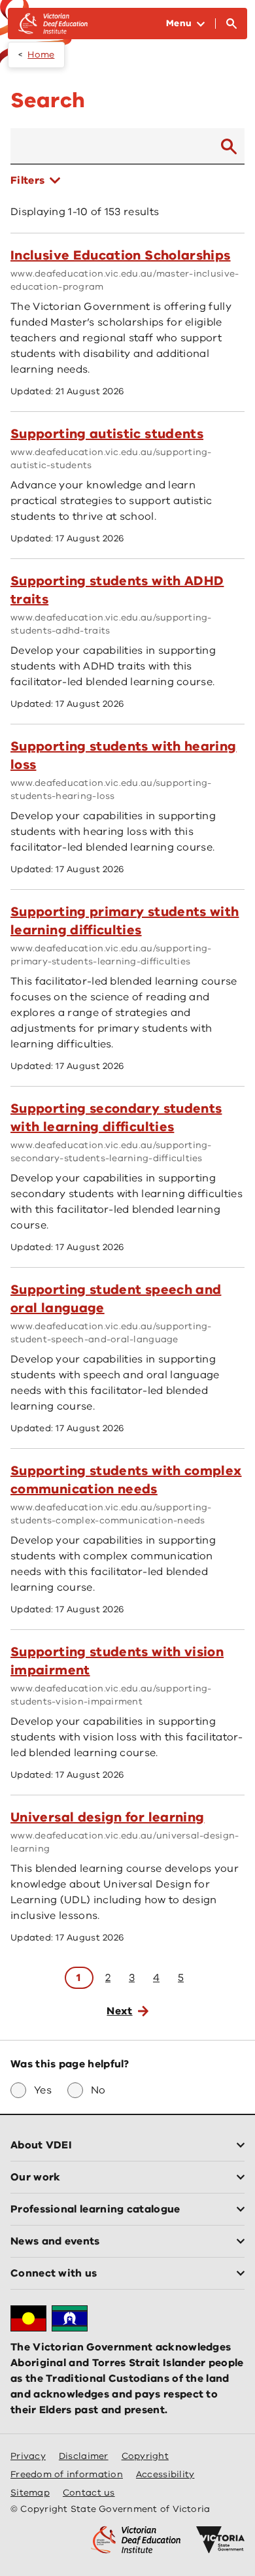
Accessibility (165, 2474)
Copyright (145, 2456)
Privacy (28, 2456)
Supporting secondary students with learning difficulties (116, 1118)
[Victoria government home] (220, 2540)
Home (41, 55)
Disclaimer (84, 2456)
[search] (229, 146)
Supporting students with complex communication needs (126, 1480)
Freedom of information (67, 2474)
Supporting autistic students (107, 434)
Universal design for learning (107, 1817)
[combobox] (110, 146)
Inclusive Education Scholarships (121, 255)
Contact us (89, 2493)
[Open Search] (231, 24)
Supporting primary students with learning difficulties (125, 921)
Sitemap (30, 2493)
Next (119, 2011)
